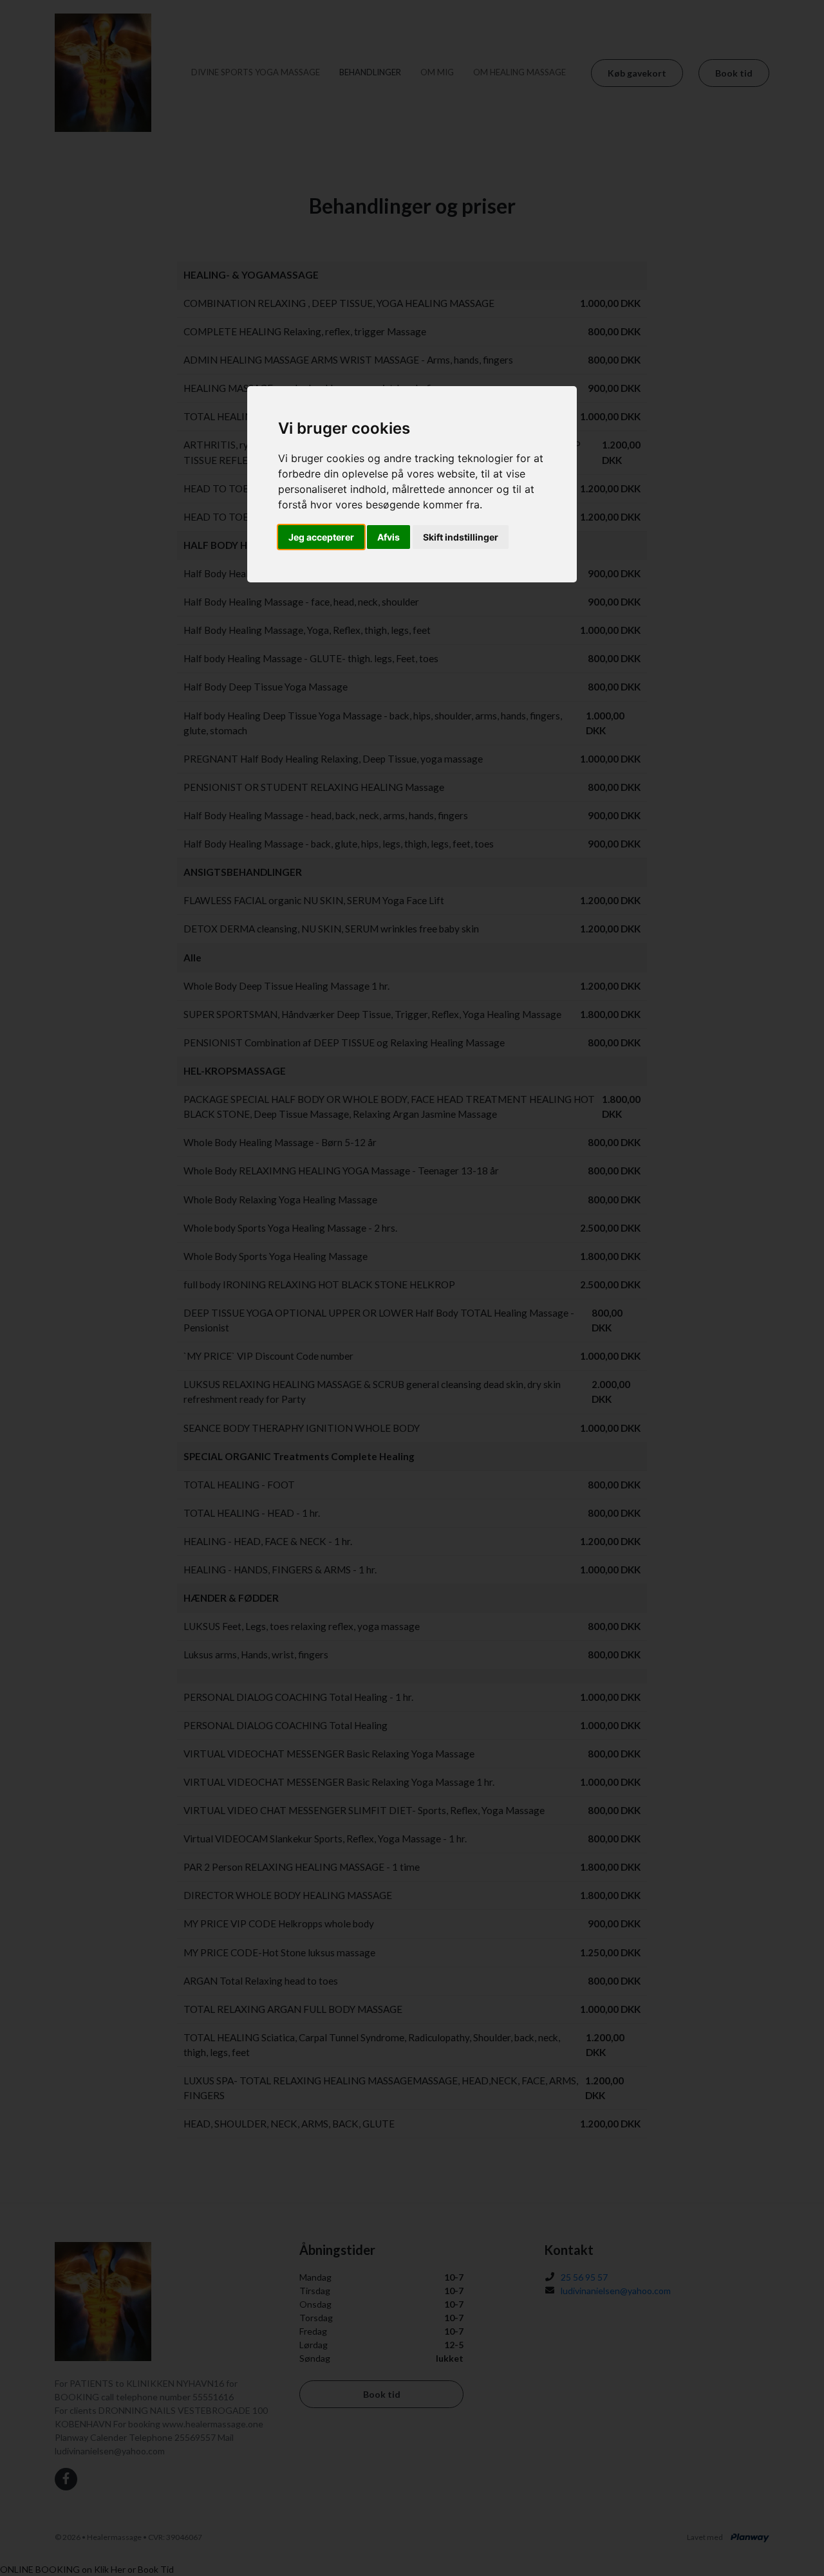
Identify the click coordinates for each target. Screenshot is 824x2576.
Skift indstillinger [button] (461, 537)
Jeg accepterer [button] (321, 537)
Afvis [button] (389, 537)
